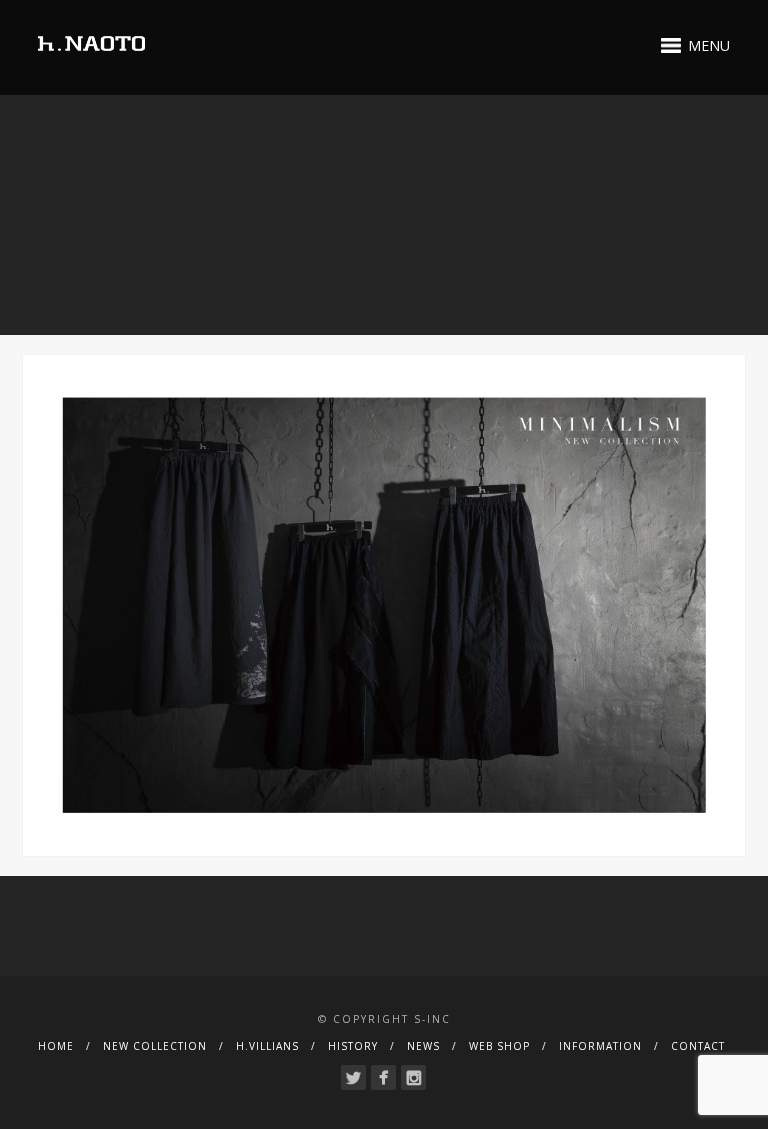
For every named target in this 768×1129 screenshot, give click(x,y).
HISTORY (353, 1046)
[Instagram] (413, 1077)
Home (56, 1046)
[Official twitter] (353, 1077)
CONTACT (698, 1046)
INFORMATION (600, 1046)
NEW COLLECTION (155, 1046)
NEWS (423, 1046)
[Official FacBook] (383, 1077)
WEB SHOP (499, 1046)
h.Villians (267, 1046)
